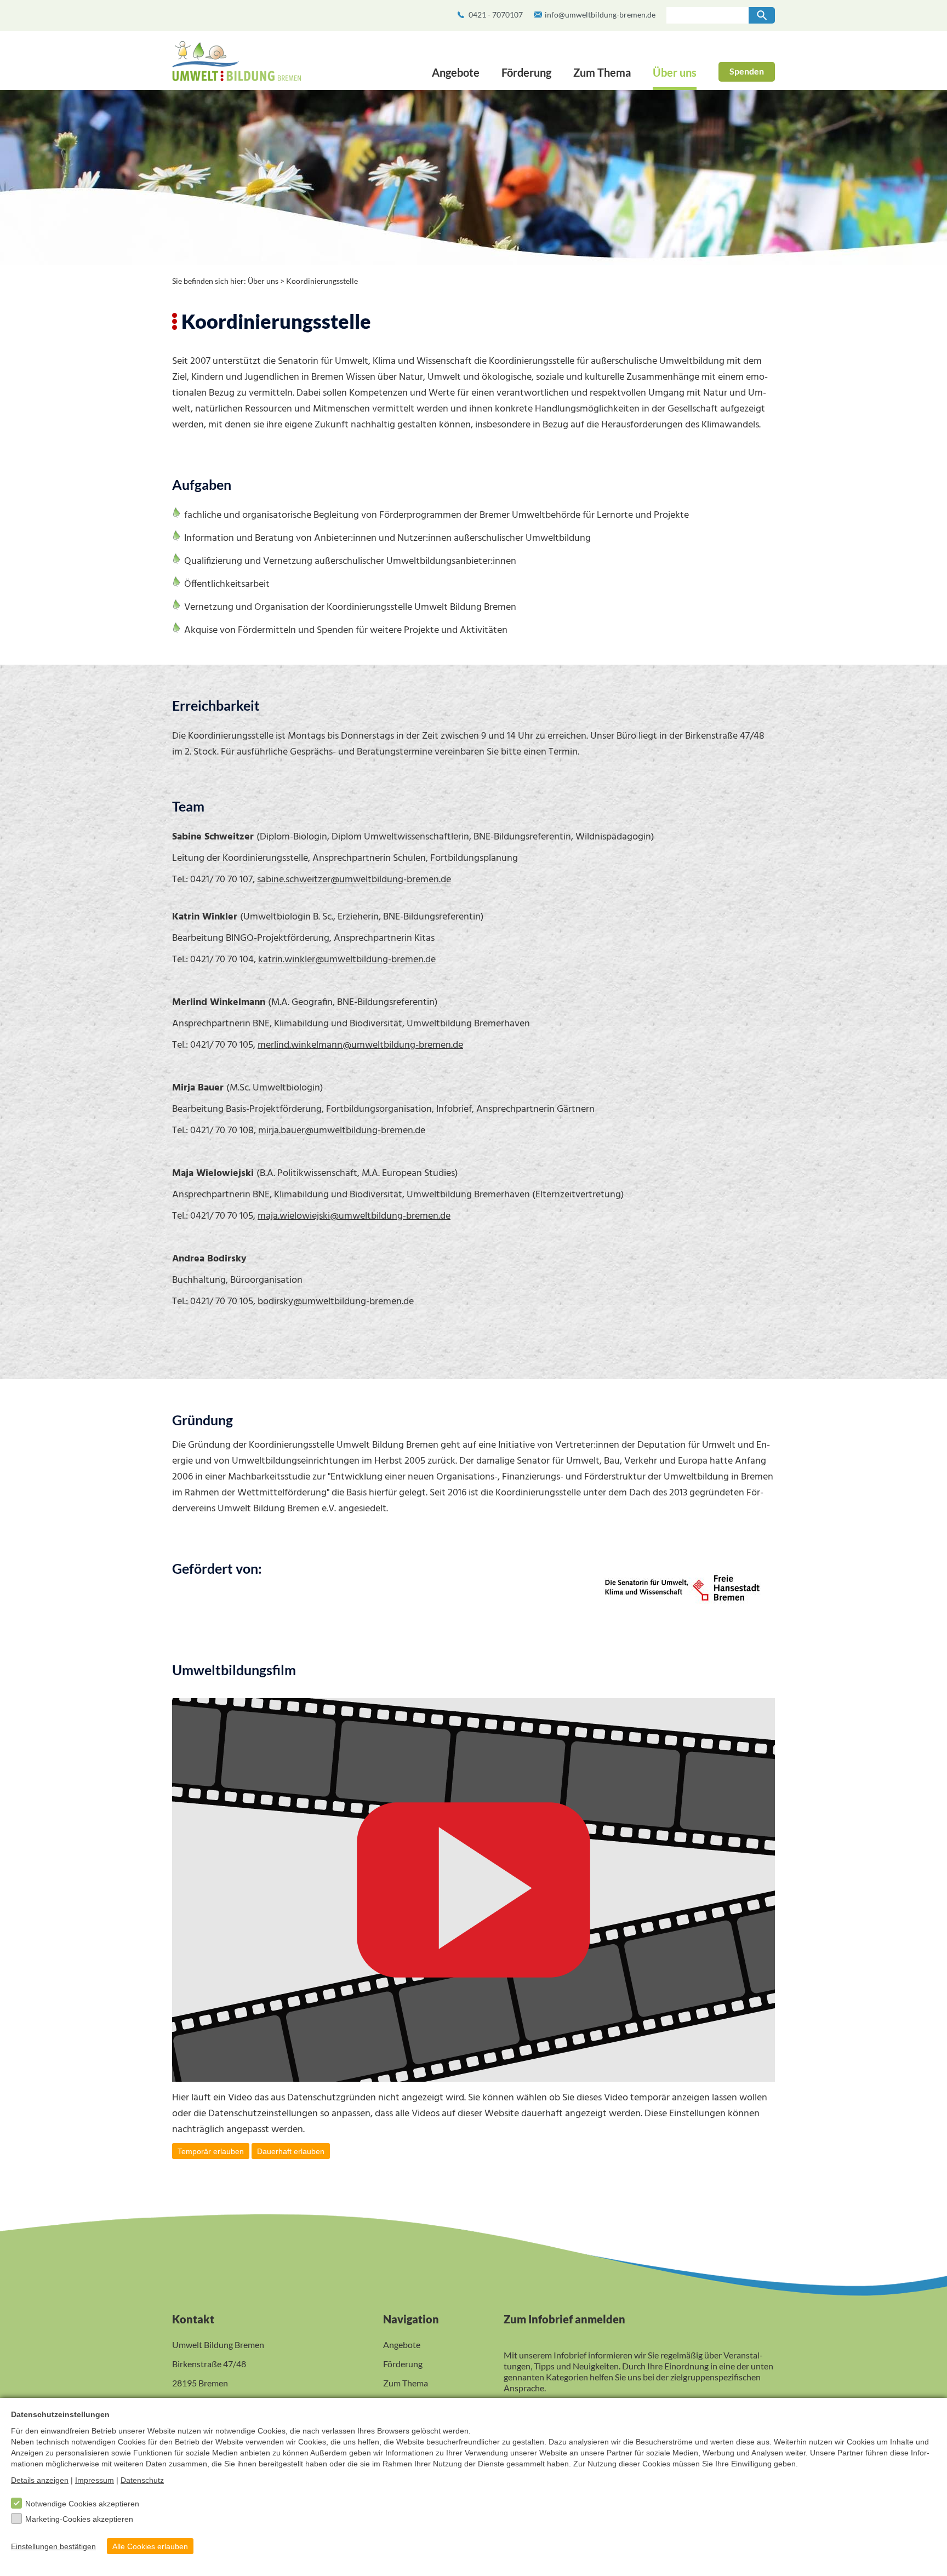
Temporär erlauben (211, 2151)
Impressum (95, 2480)
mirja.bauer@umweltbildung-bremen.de (342, 1131)
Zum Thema (602, 72)
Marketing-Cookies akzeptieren (79, 2519)
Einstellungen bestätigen (53, 2546)
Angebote (456, 72)
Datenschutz (142, 2480)
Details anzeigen (40, 2480)
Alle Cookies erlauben (150, 2546)
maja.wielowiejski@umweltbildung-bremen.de (354, 1216)
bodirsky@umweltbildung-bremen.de (336, 1302)
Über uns (675, 72)
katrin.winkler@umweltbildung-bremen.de (347, 960)
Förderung (526, 72)
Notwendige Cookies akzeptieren (82, 2504)
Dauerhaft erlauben (291, 2151)
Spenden (747, 71)
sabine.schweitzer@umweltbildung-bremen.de (354, 880)
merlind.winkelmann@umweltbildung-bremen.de (360, 1045)
